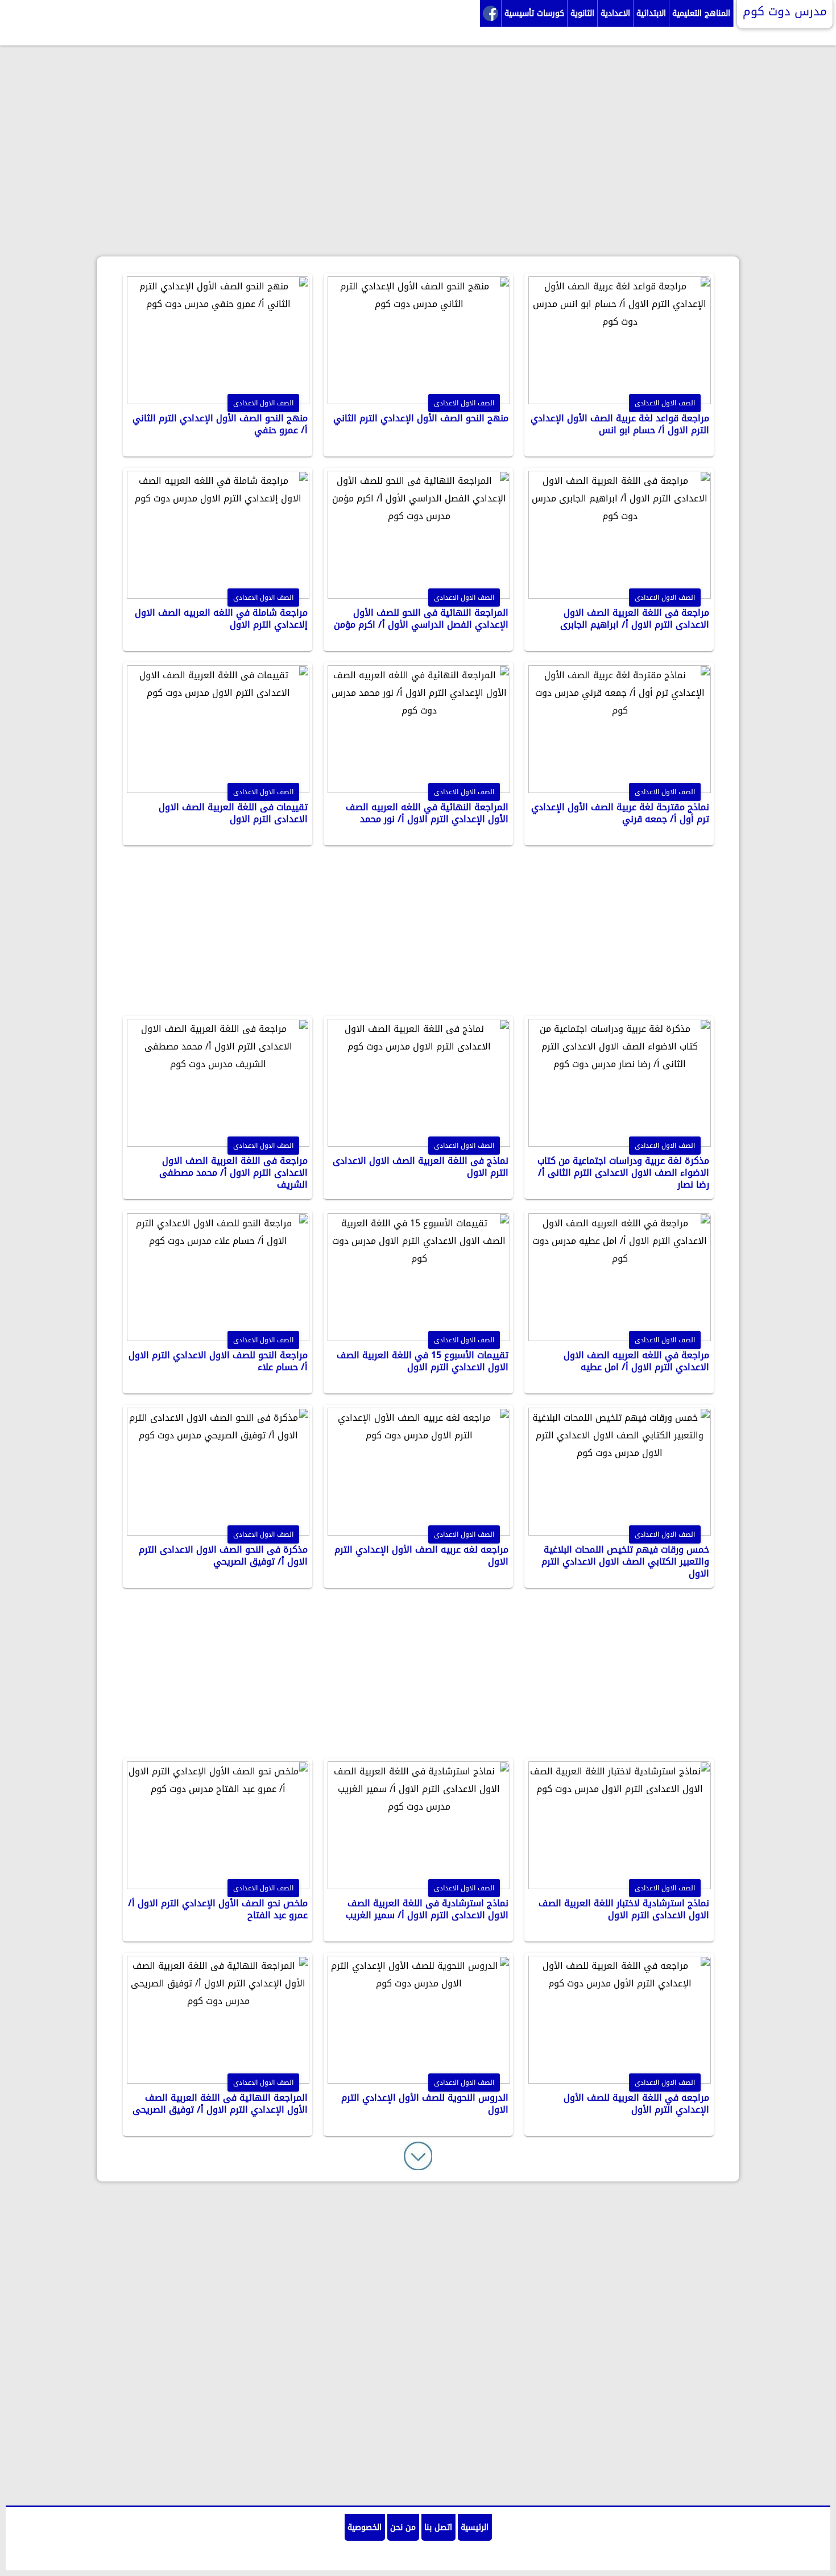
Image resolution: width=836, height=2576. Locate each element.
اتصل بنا (438, 2527)
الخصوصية (365, 2527)
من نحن (403, 2527)
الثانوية (582, 13)
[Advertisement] (418, 176)
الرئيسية (475, 2527)
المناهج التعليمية (701, 13)
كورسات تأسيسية (534, 13)
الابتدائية (651, 13)
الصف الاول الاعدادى (263, 403)
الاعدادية (615, 13)
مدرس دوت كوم (785, 11)
